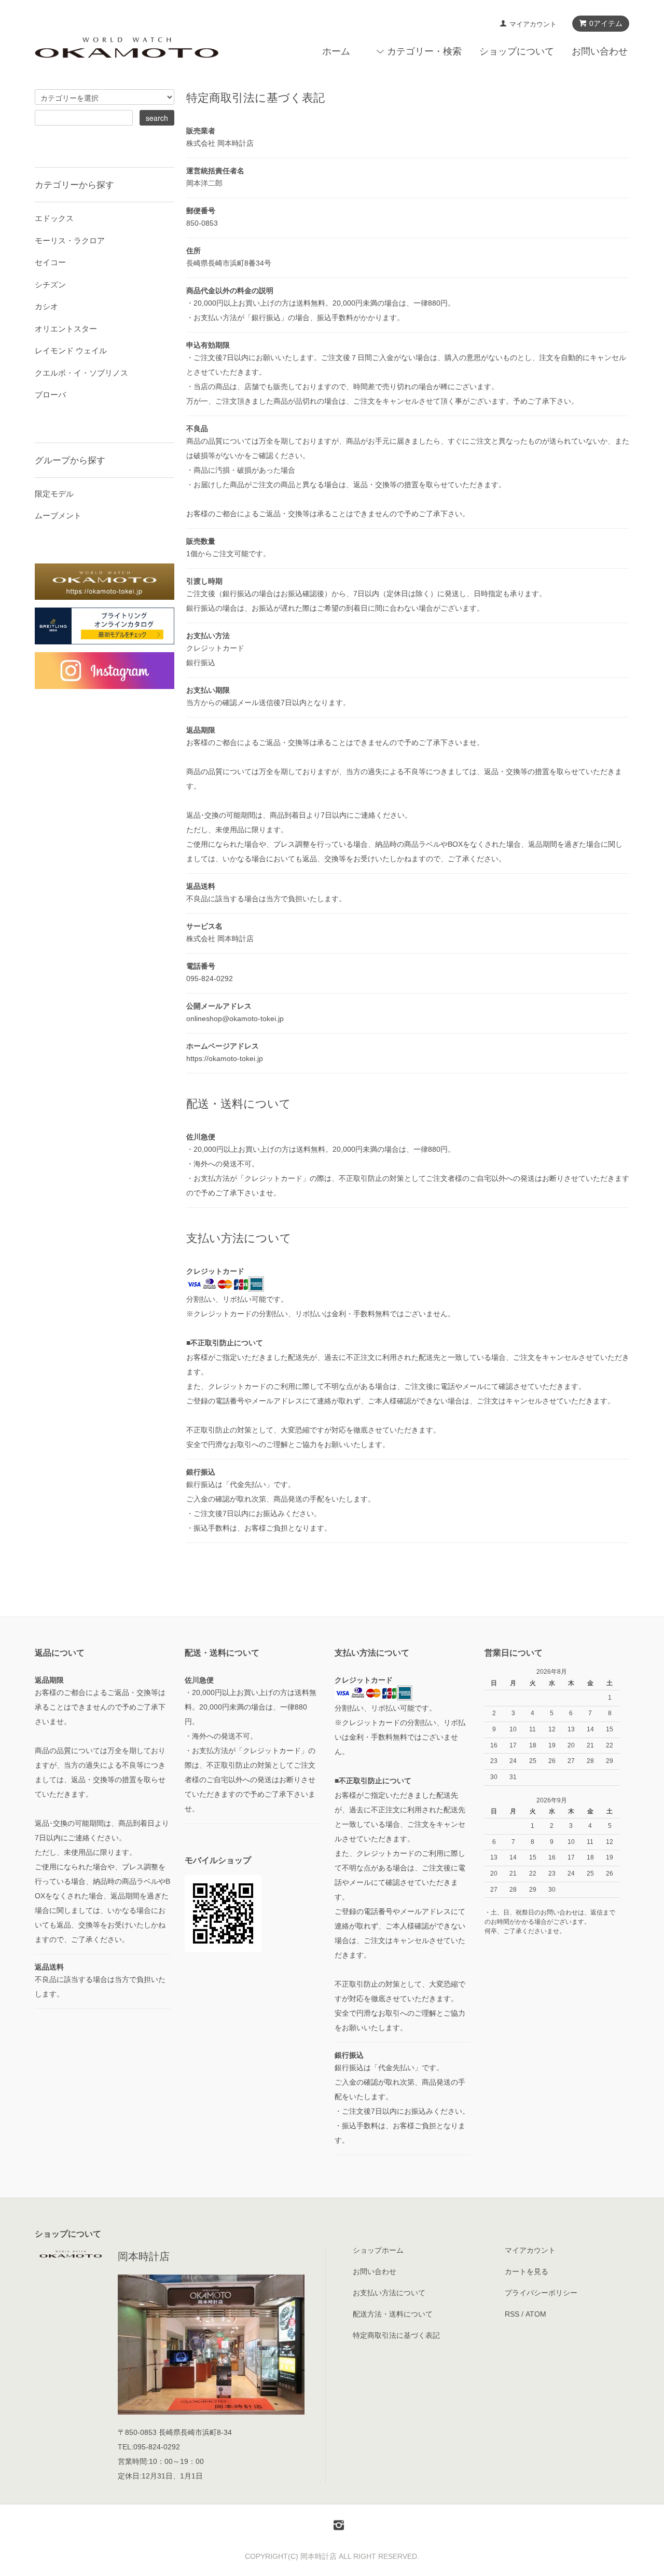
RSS (512, 2314)
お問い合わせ (600, 51)
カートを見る (527, 2271)
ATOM (536, 2314)
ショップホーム (378, 2250)
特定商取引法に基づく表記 (396, 2335)
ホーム (336, 51)
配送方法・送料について (393, 2314)
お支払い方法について (389, 2293)
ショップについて (517, 51)
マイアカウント (533, 24)
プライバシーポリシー (541, 2293)
